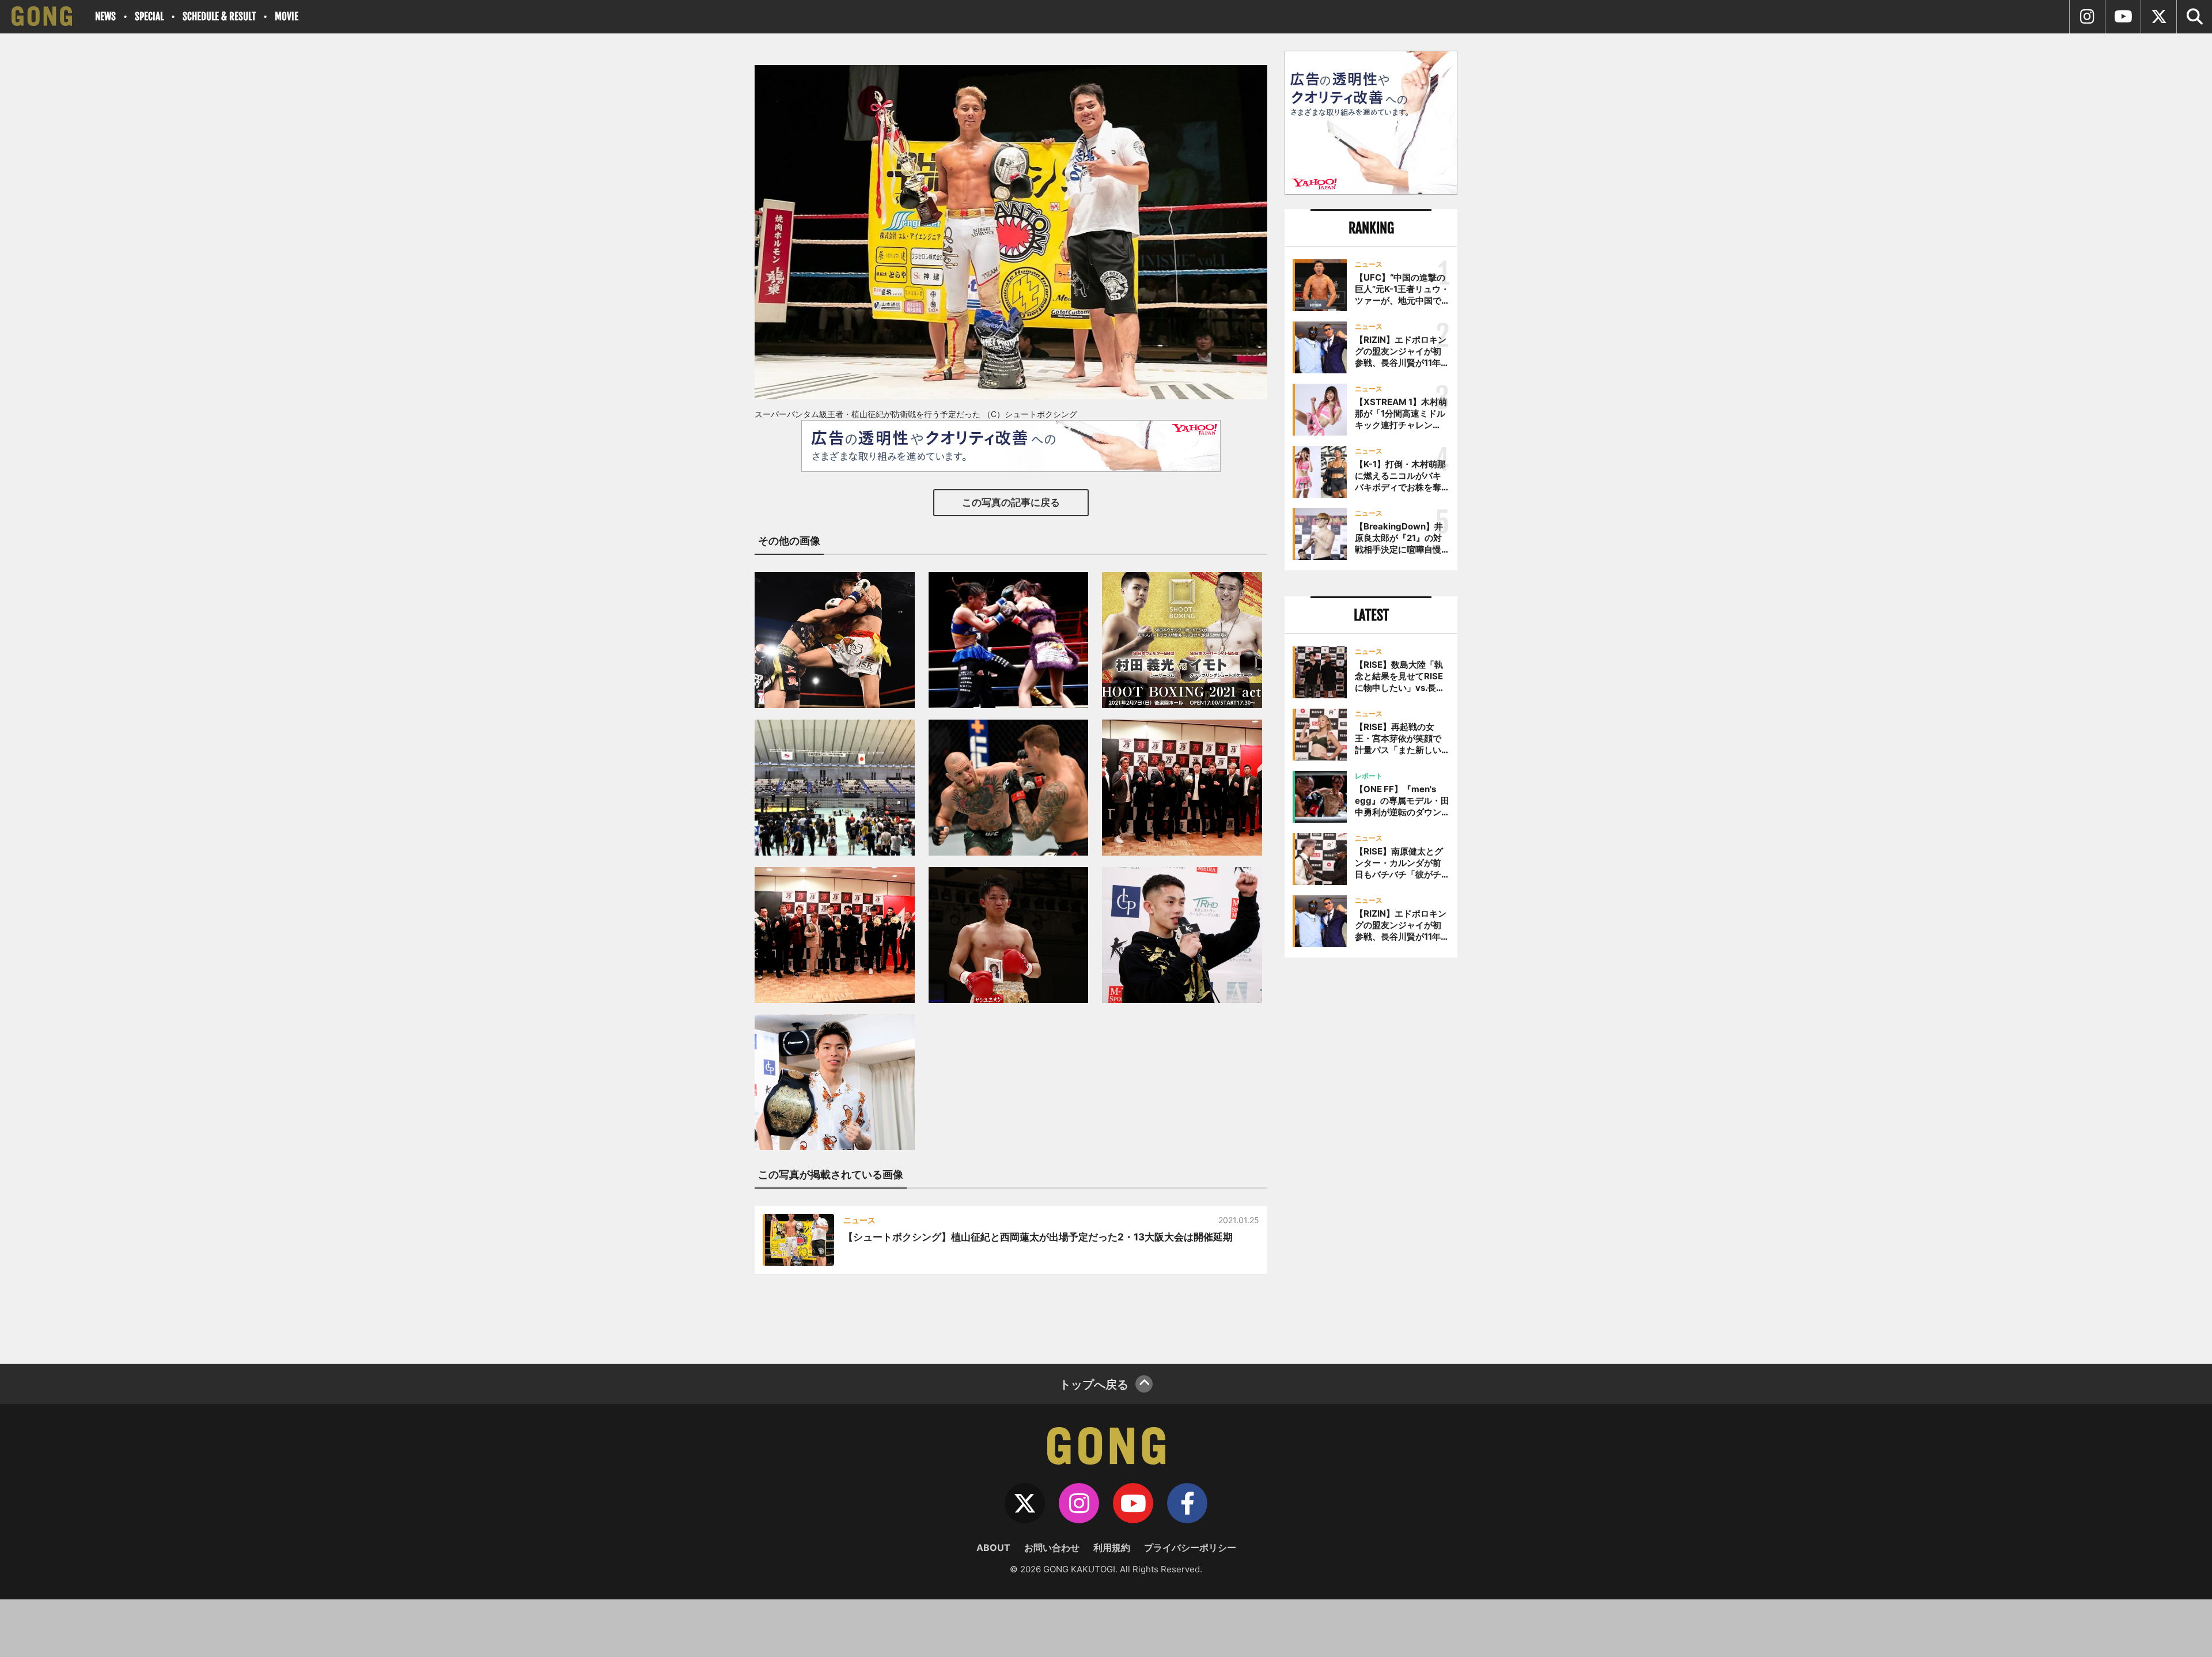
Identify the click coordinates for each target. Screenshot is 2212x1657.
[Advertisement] (1371, 1156)
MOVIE (287, 16)
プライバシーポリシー (1190, 1548)
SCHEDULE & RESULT (219, 16)
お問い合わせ (1052, 1548)
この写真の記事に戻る (1011, 502)
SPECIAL (149, 16)
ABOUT (993, 1548)
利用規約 (1112, 1548)
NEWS (105, 16)
